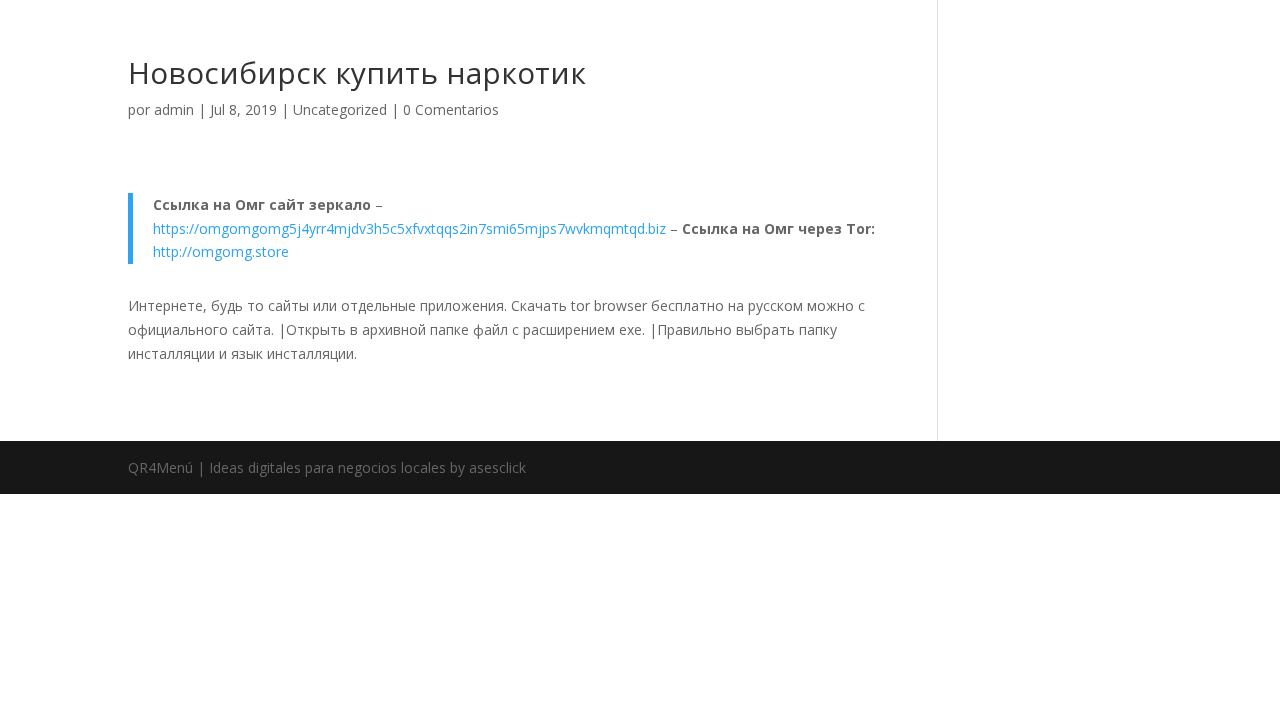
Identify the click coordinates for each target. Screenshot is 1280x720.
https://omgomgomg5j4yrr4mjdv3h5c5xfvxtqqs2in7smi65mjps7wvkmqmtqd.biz (409, 228)
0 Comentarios (451, 109)
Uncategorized (340, 109)
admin (174, 109)
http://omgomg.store (221, 251)
